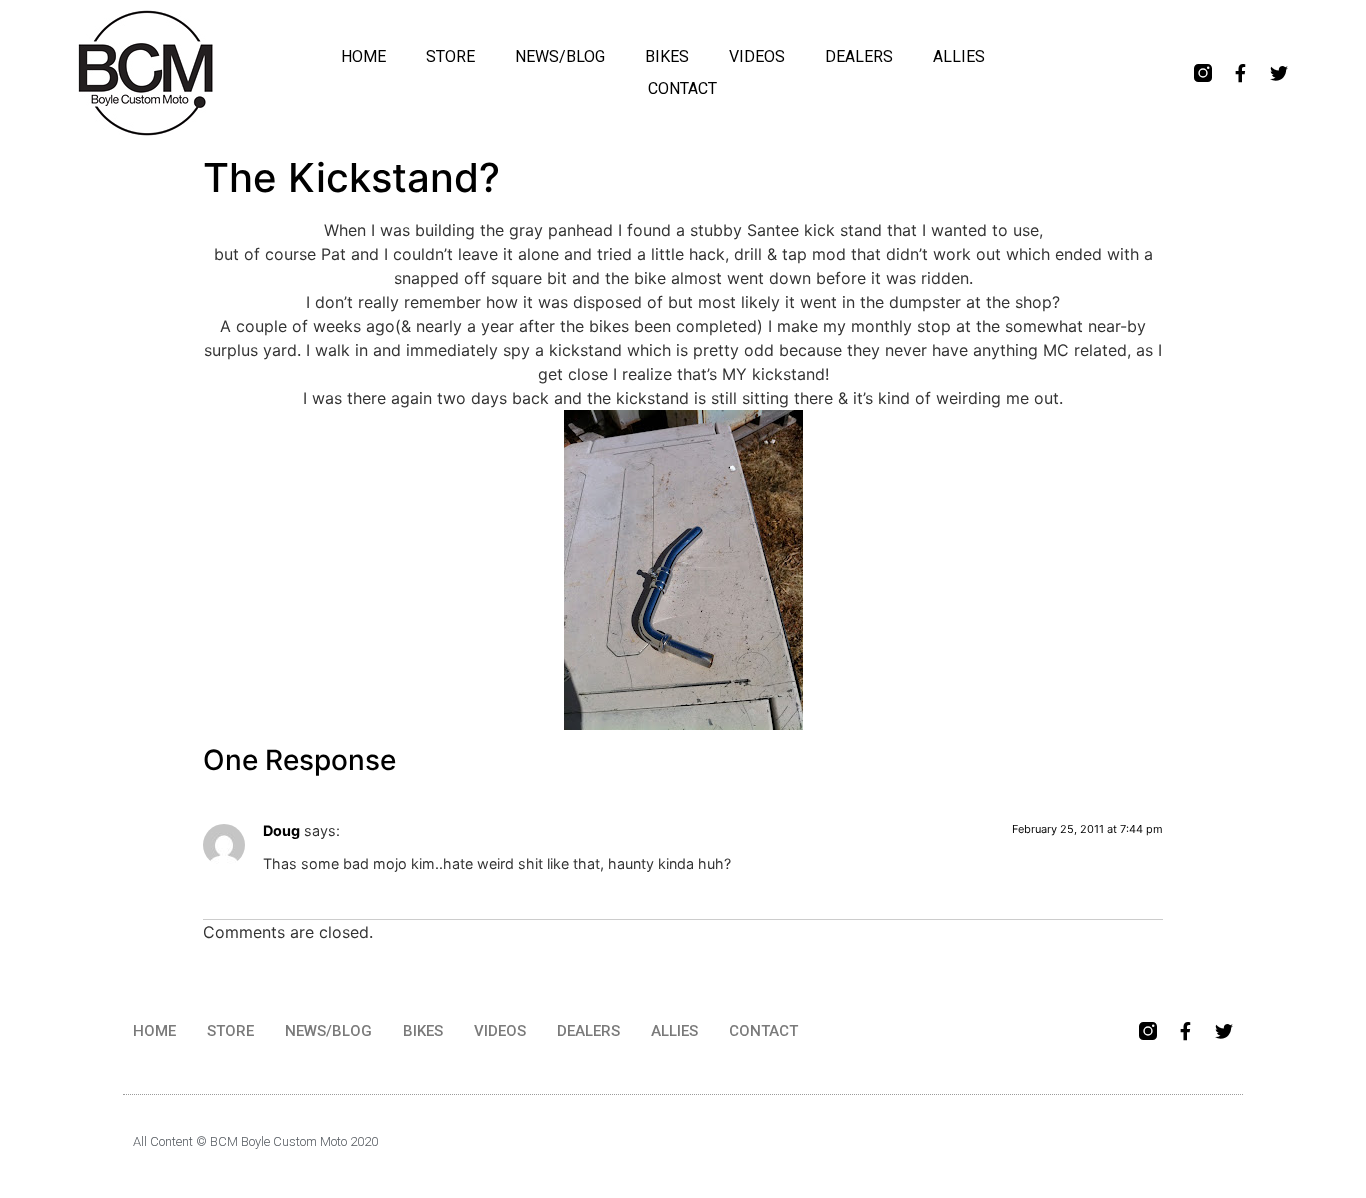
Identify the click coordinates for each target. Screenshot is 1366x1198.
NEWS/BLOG (560, 56)
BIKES (667, 56)
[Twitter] (1279, 73)
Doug (281, 830)
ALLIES (959, 56)
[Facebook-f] (1241, 73)
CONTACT (682, 88)
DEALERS (859, 56)
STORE (450, 56)
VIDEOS (757, 56)
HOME (363, 56)
